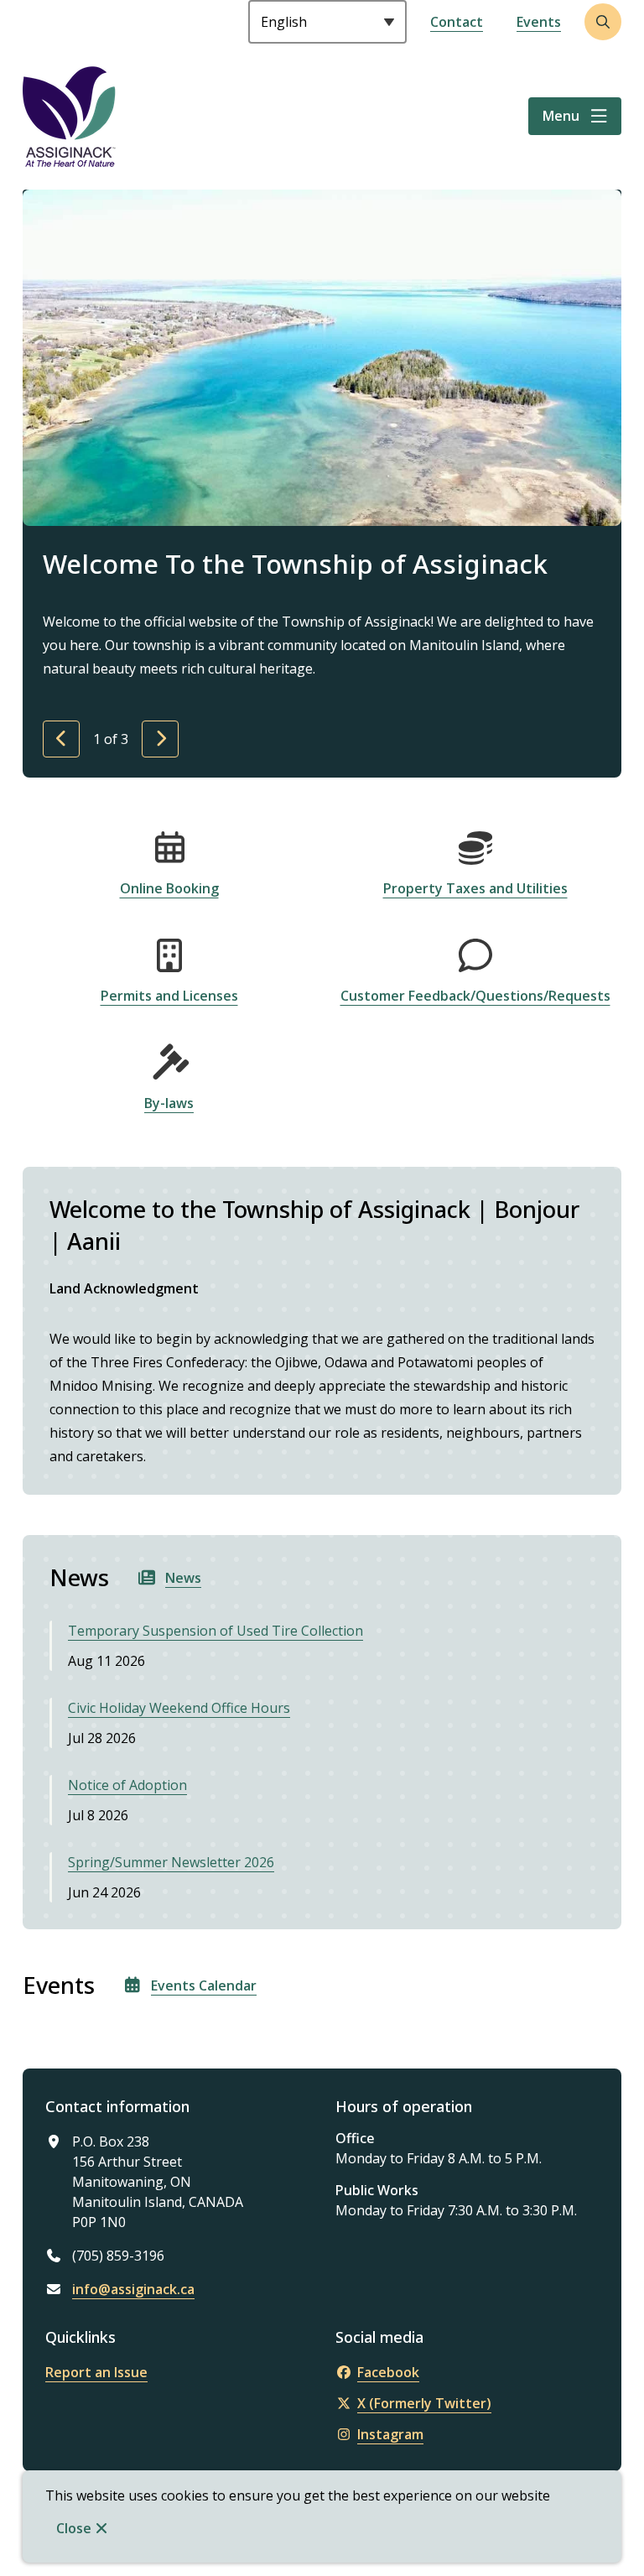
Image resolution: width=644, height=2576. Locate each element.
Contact (457, 22)
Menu (561, 116)
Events (539, 22)
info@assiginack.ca (133, 2289)
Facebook (388, 2372)
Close (74, 2528)
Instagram (390, 2434)
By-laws (169, 1103)
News (183, 1578)
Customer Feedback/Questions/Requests (475, 996)
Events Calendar (204, 1985)
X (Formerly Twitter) (424, 2403)
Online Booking (169, 888)
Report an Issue (96, 2372)
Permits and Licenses (169, 996)
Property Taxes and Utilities (475, 888)
